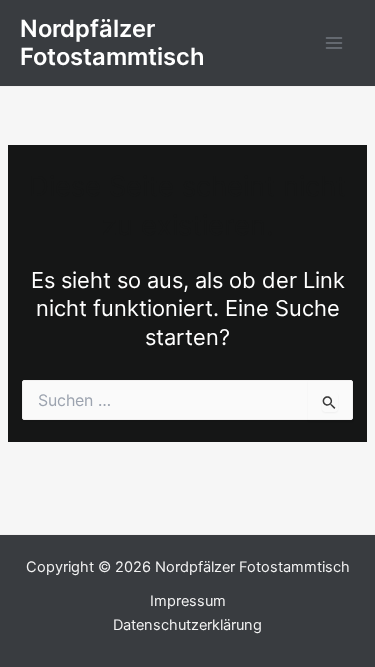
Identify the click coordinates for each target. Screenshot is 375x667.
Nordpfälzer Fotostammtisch (112, 42)
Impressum (188, 601)
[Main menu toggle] (334, 43)
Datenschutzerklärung (187, 625)
